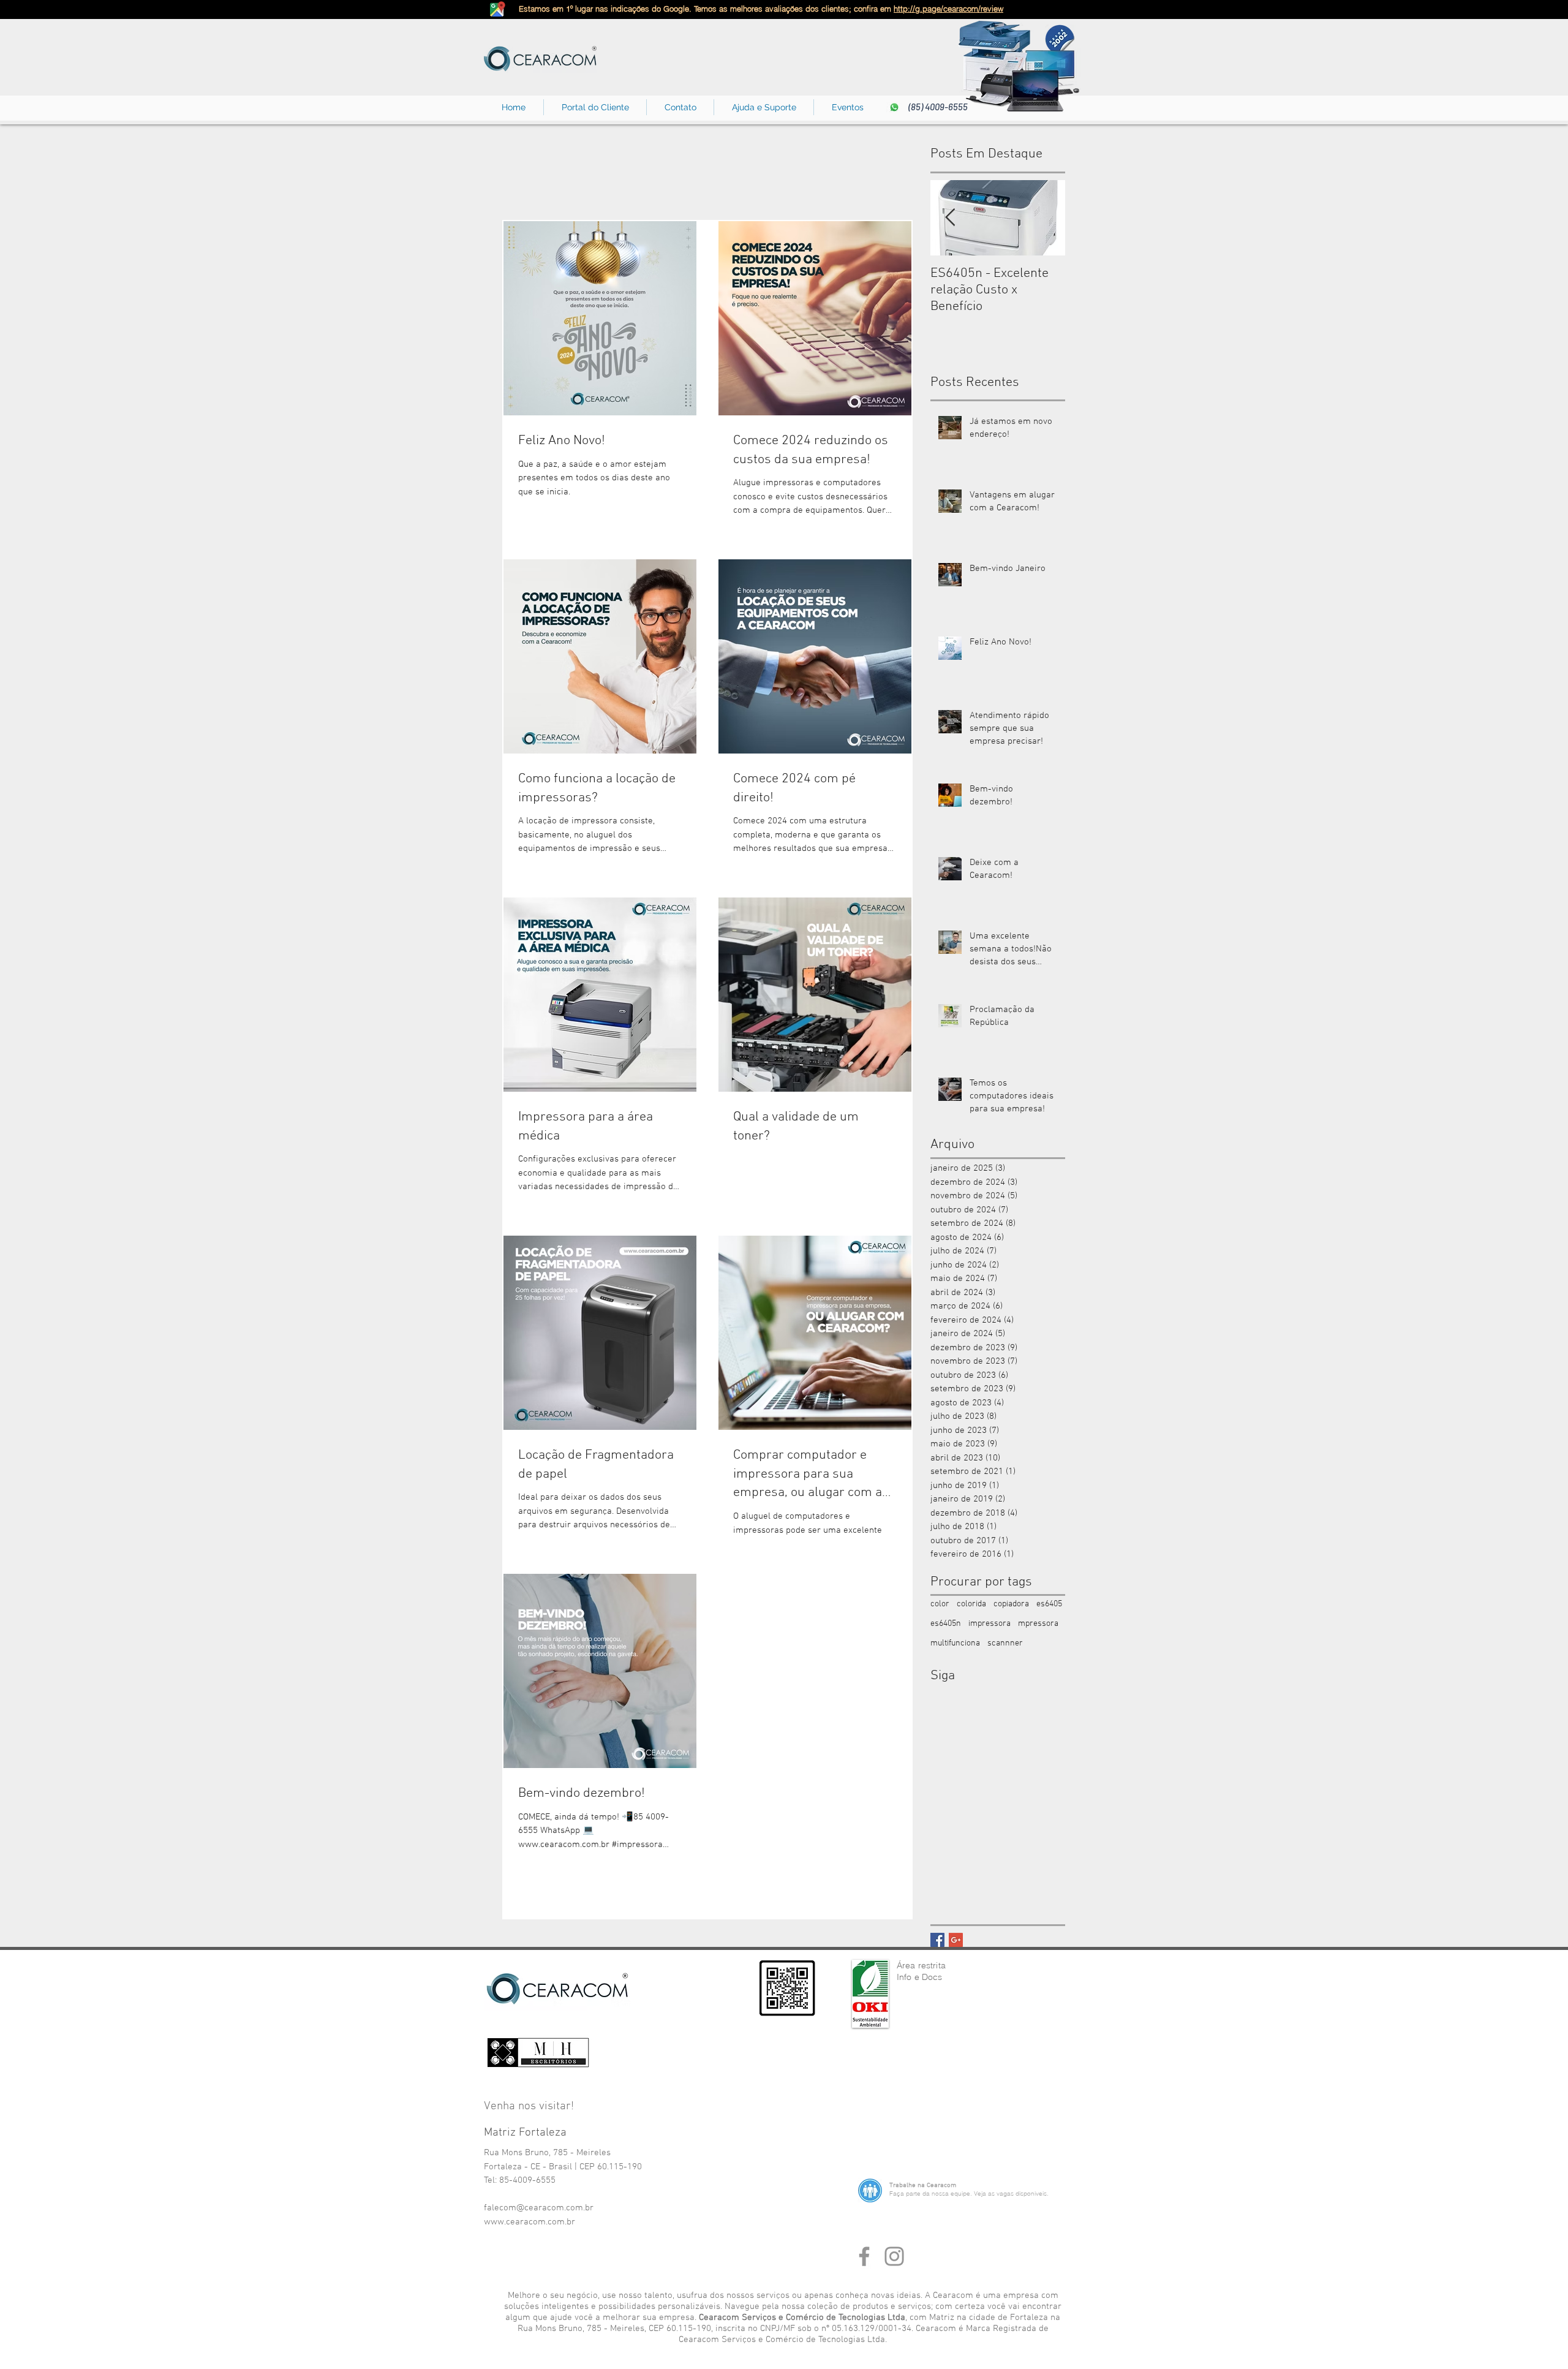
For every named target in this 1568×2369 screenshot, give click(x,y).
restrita (932, 1965)
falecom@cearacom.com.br (539, 2208)
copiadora (1011, 1604)
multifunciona (955, 1643)
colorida (971, 1604)
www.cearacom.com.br (530, 2222)
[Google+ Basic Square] (956, 1940)
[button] (680, 107)
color (940, 1604)
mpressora (1038, 1624)
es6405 (1049, 1604)
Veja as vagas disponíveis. (1011, 2193)
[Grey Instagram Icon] (894, 2256)
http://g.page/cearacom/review (948, 9)
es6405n (946, 1624)
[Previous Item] (950, 218)
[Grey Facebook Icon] (864, 2256)
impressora (989, 1624)
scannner (1005, 1643)
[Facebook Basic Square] (937, 1940)
